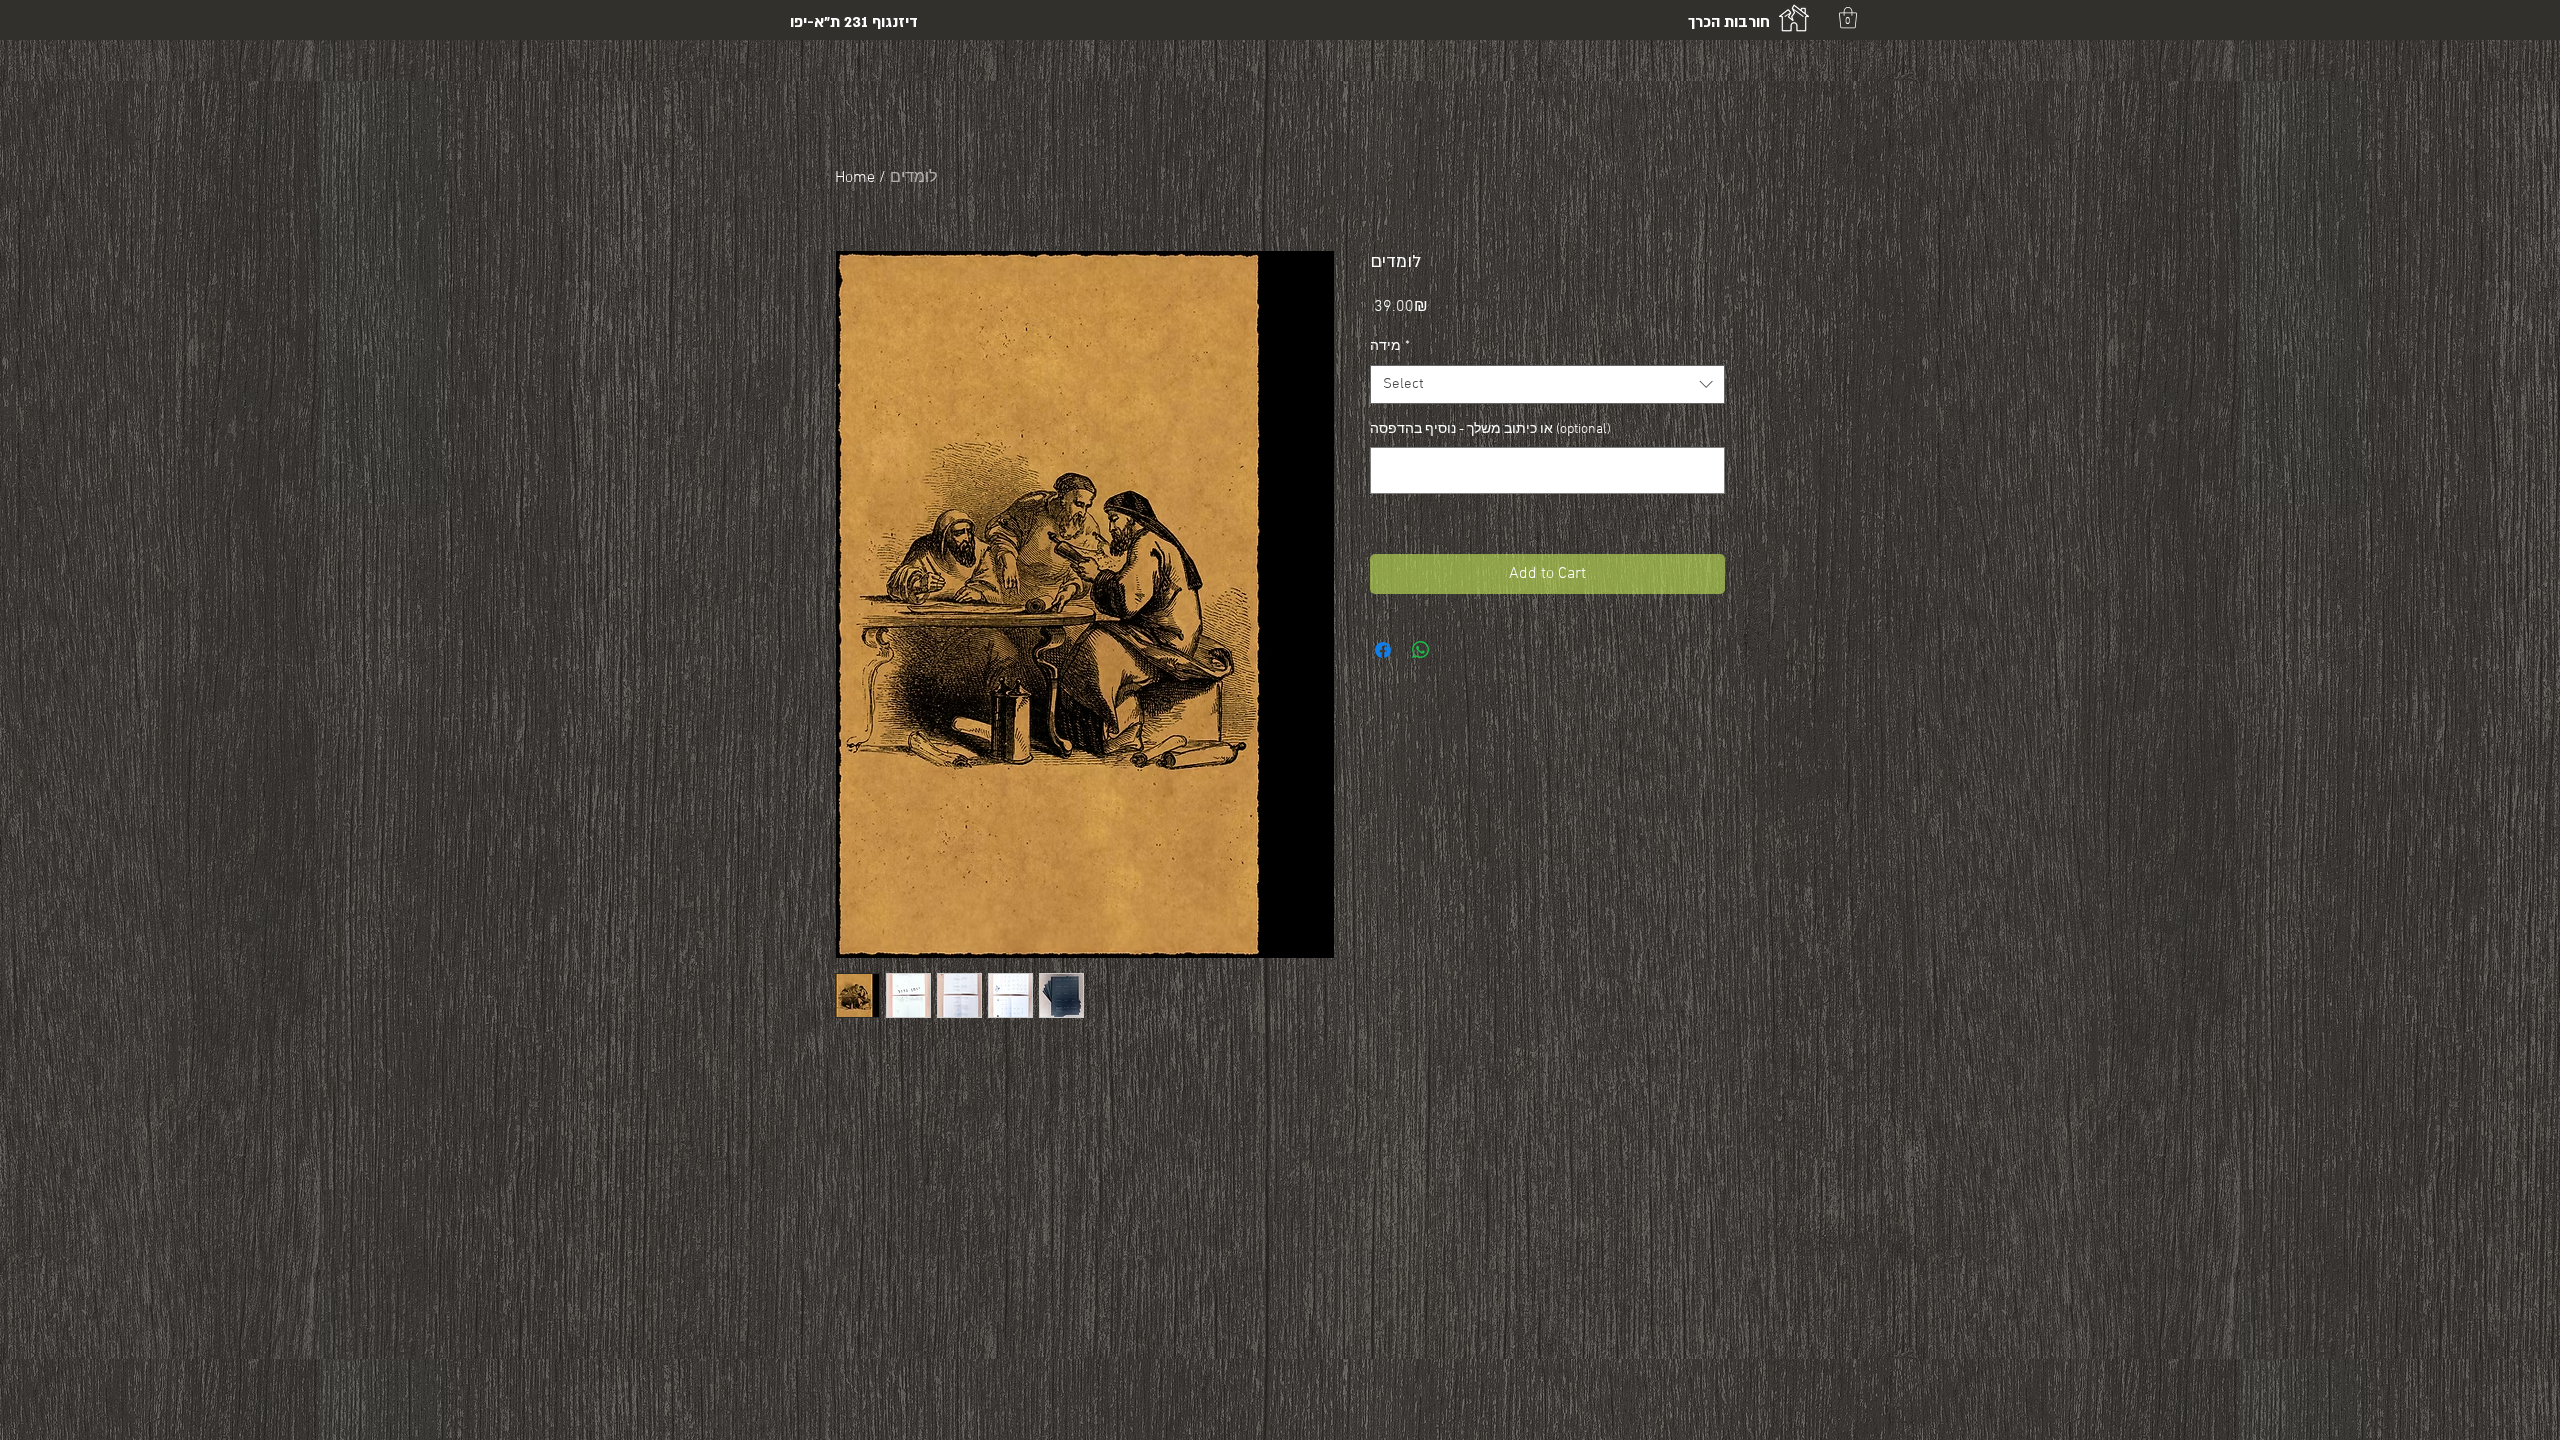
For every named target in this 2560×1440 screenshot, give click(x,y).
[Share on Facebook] (1383, 650)
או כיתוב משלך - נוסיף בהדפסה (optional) (1490, 429)
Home (855, 178)
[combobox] (1547, 384)
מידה (1390, 346)
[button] (1848, 17)
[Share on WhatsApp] (1421, 650)
